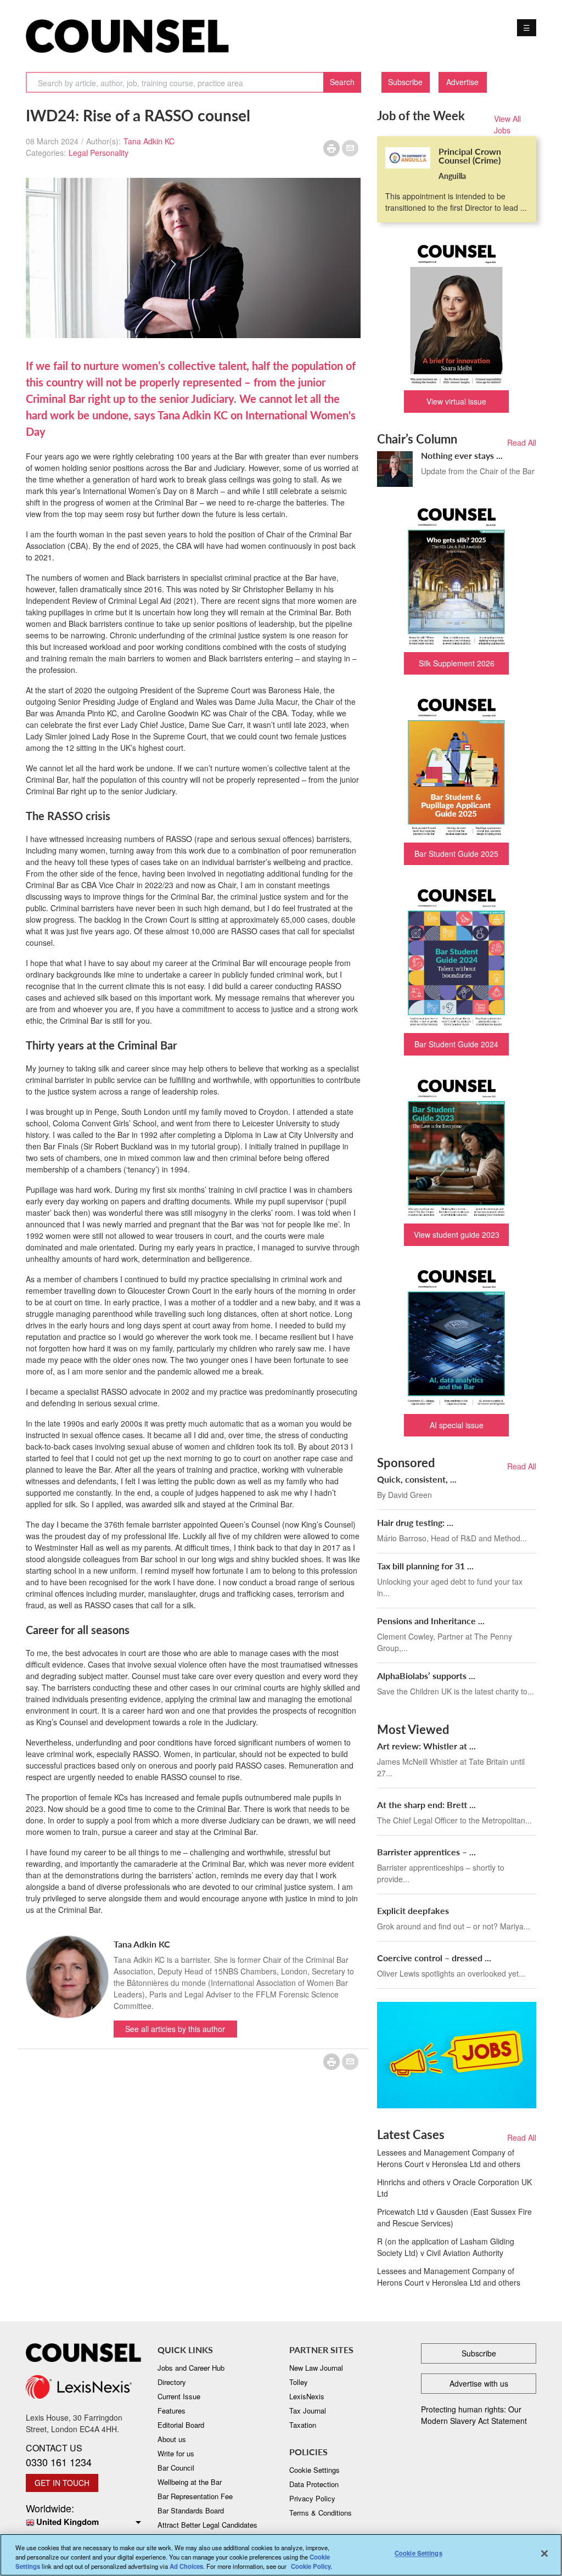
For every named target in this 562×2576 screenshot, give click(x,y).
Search (342, 82)
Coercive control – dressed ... (434, 1958)
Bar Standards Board (191, 2510)
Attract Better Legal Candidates (207, 2525)
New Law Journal (316, 2368)
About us (172, 2439)
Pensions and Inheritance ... (431, 1621)
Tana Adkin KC (149, 141)
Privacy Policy (312, 2498)
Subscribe (405, 82)
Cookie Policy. (311, 2566)
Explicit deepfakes (413, 1910)
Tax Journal (308, 2411)
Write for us (176, 2453)
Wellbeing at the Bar (190, 2482)
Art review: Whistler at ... (426, 1746)
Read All (522, 442)
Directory (172, 2382)
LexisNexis (307, 2396)
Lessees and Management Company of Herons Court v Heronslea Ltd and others (449, 2158)
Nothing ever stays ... (462, 455)
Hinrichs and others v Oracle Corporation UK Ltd (454, 2188)
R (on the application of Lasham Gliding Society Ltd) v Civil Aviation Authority (446, 2247)
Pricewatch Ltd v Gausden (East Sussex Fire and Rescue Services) (454, 2217)
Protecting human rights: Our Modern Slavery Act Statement (474, 2415)
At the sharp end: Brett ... (426, 1805)
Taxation (303, 2425)
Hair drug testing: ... (415, 1522)
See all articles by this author (175, 2029)
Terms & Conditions (321, 2513)
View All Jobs (507, 124)
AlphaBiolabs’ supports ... (426, 1676)
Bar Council (176, 2468)
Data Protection (314, 2484)
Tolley (299, 2382)
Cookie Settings (418, 2553)
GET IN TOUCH (62, 2483)
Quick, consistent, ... (417, 1479)
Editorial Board (181, 2425)
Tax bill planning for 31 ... (425, 1566)
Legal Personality (99, 153)
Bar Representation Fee (195, 2496)
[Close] (544, 2553)
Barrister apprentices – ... (426, 1852)
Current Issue (179, 2396)
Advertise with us (479, 2383)
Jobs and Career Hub (191, 2368)
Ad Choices (186, 2566)
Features (172, 2411)
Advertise (462, 82)
